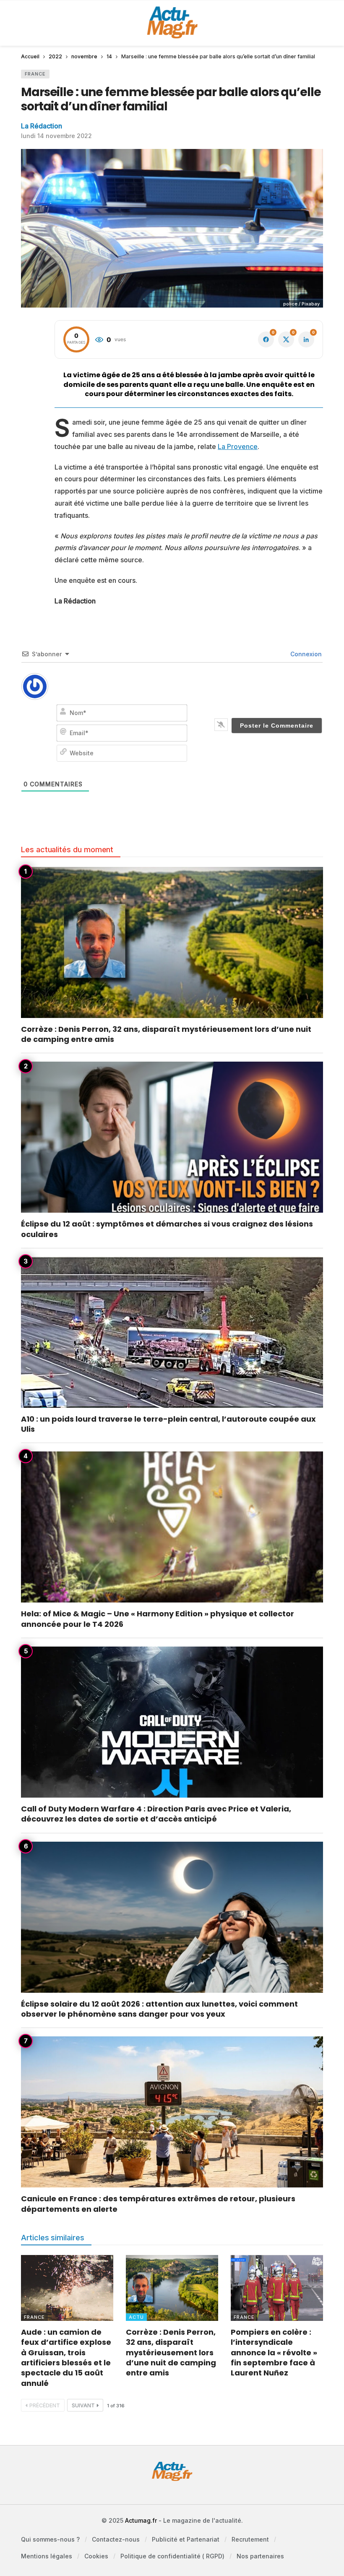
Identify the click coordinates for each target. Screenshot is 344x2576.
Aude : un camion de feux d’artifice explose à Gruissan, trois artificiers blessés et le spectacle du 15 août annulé (66, 2357)
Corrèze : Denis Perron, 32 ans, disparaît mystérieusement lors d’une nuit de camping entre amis (166, 1034)
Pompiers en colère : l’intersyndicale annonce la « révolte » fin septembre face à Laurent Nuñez (274, 2352)
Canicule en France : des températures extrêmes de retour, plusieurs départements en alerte (158, 2204)
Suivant (83, 2405)
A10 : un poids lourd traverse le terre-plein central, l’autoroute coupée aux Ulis (168, 1424)
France (35, 74)
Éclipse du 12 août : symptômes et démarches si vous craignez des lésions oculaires (167, 1229)
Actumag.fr (141, 2520)
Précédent (45, 2405)
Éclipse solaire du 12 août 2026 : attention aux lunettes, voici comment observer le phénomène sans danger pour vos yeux (159, 2009)
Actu (136, 2317)
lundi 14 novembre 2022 (56, 136)
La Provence (238, 446)
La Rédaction (42, 126)
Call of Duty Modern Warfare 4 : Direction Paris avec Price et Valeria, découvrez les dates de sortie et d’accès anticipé (156, 1814)
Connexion (305, 654)
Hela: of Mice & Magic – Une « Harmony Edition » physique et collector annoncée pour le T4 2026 (158, 1619)
